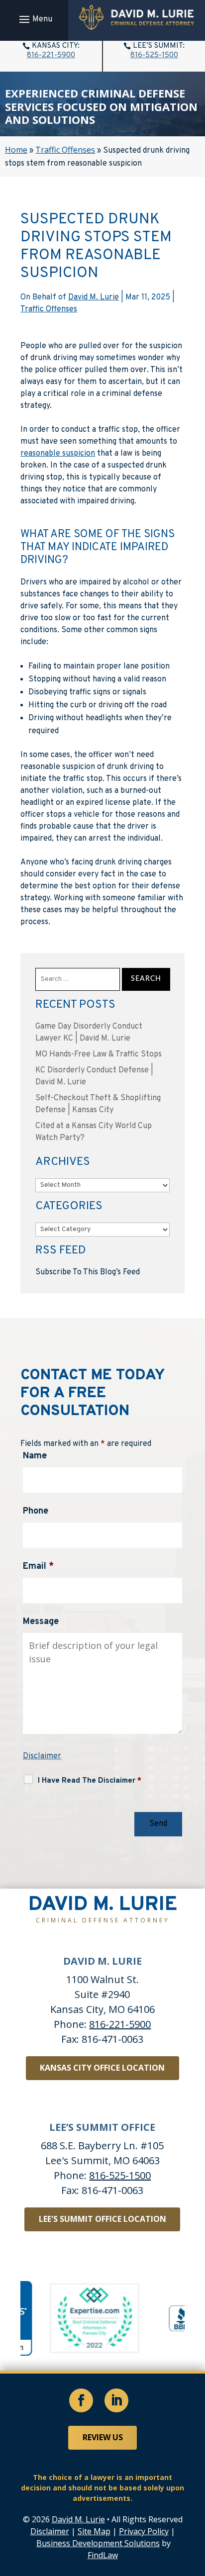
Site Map (94, 2531)
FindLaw (103, 2555)
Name (35, 1456)
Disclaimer (42, 1756)
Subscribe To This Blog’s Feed (88, 1272)
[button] (34, 19)
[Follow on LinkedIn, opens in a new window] (116, 2400)
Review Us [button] (103, 2437)
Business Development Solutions (98, 2543)
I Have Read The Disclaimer (90, 1781)
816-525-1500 (154, 55)
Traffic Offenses (49, 309)
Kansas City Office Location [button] (102, 2068)
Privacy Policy (144, 2531)
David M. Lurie (94, 297)
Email (38, 1567)
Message (41, 1622)
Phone (36, 1511)
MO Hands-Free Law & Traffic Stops (99, 1054)
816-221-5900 (51, 55)
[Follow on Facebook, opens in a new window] (81, 2400)
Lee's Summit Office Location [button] (102, 2219)
